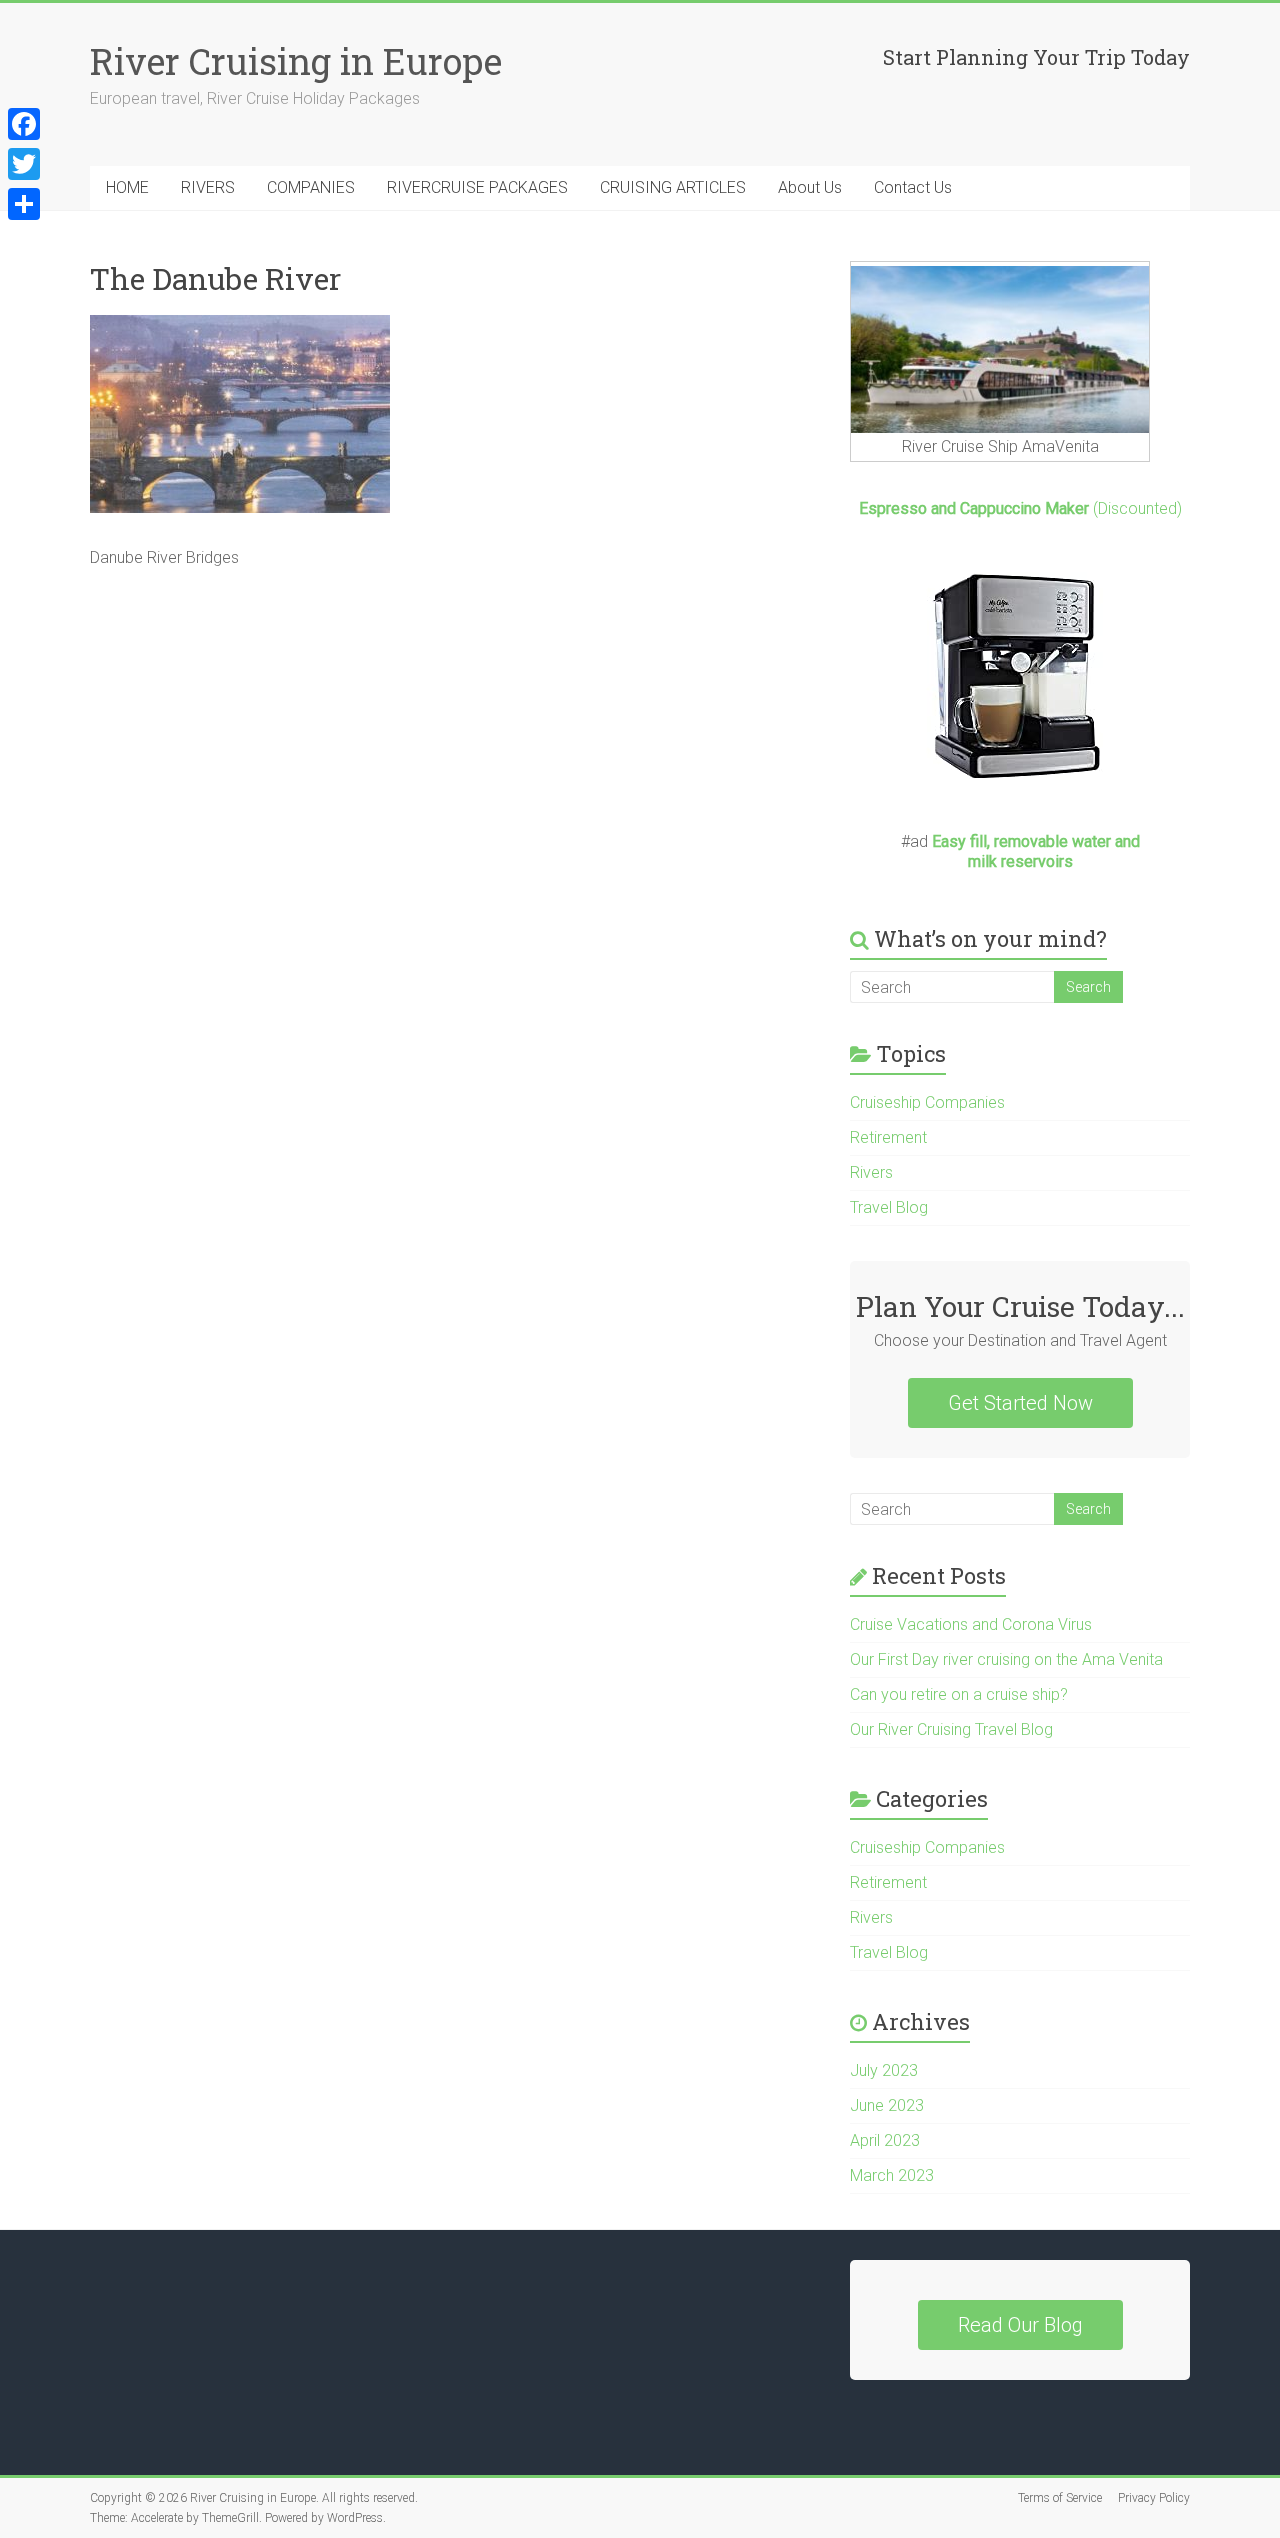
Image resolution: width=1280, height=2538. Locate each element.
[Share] (24, 204)
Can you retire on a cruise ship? (959, 1694)
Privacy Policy (1154, 2498)
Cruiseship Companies (927, 1102)
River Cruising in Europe (296, 61)
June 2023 (887, 2105)
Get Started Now (1020, 1403)
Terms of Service (1060, 2498)
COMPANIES (311, 187)
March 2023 (892, 2175)
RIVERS (208, 187)
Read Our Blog (1020, 2325)
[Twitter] (24, 164)
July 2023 (884, 2070)
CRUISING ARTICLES (673, 187)
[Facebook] (24, 124)
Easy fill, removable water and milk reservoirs (1036, 851)
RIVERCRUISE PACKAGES (477, 187)
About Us (810, 187)
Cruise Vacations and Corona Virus (971, 1624)
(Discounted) (1020, 508)
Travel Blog (889, 1207)
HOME (127, 187)
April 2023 (885, 2140)
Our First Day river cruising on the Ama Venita (1006, 1659)
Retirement (888, 1137)
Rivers (871, 1172)
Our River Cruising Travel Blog (951, 1729)
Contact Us (913, 187)
